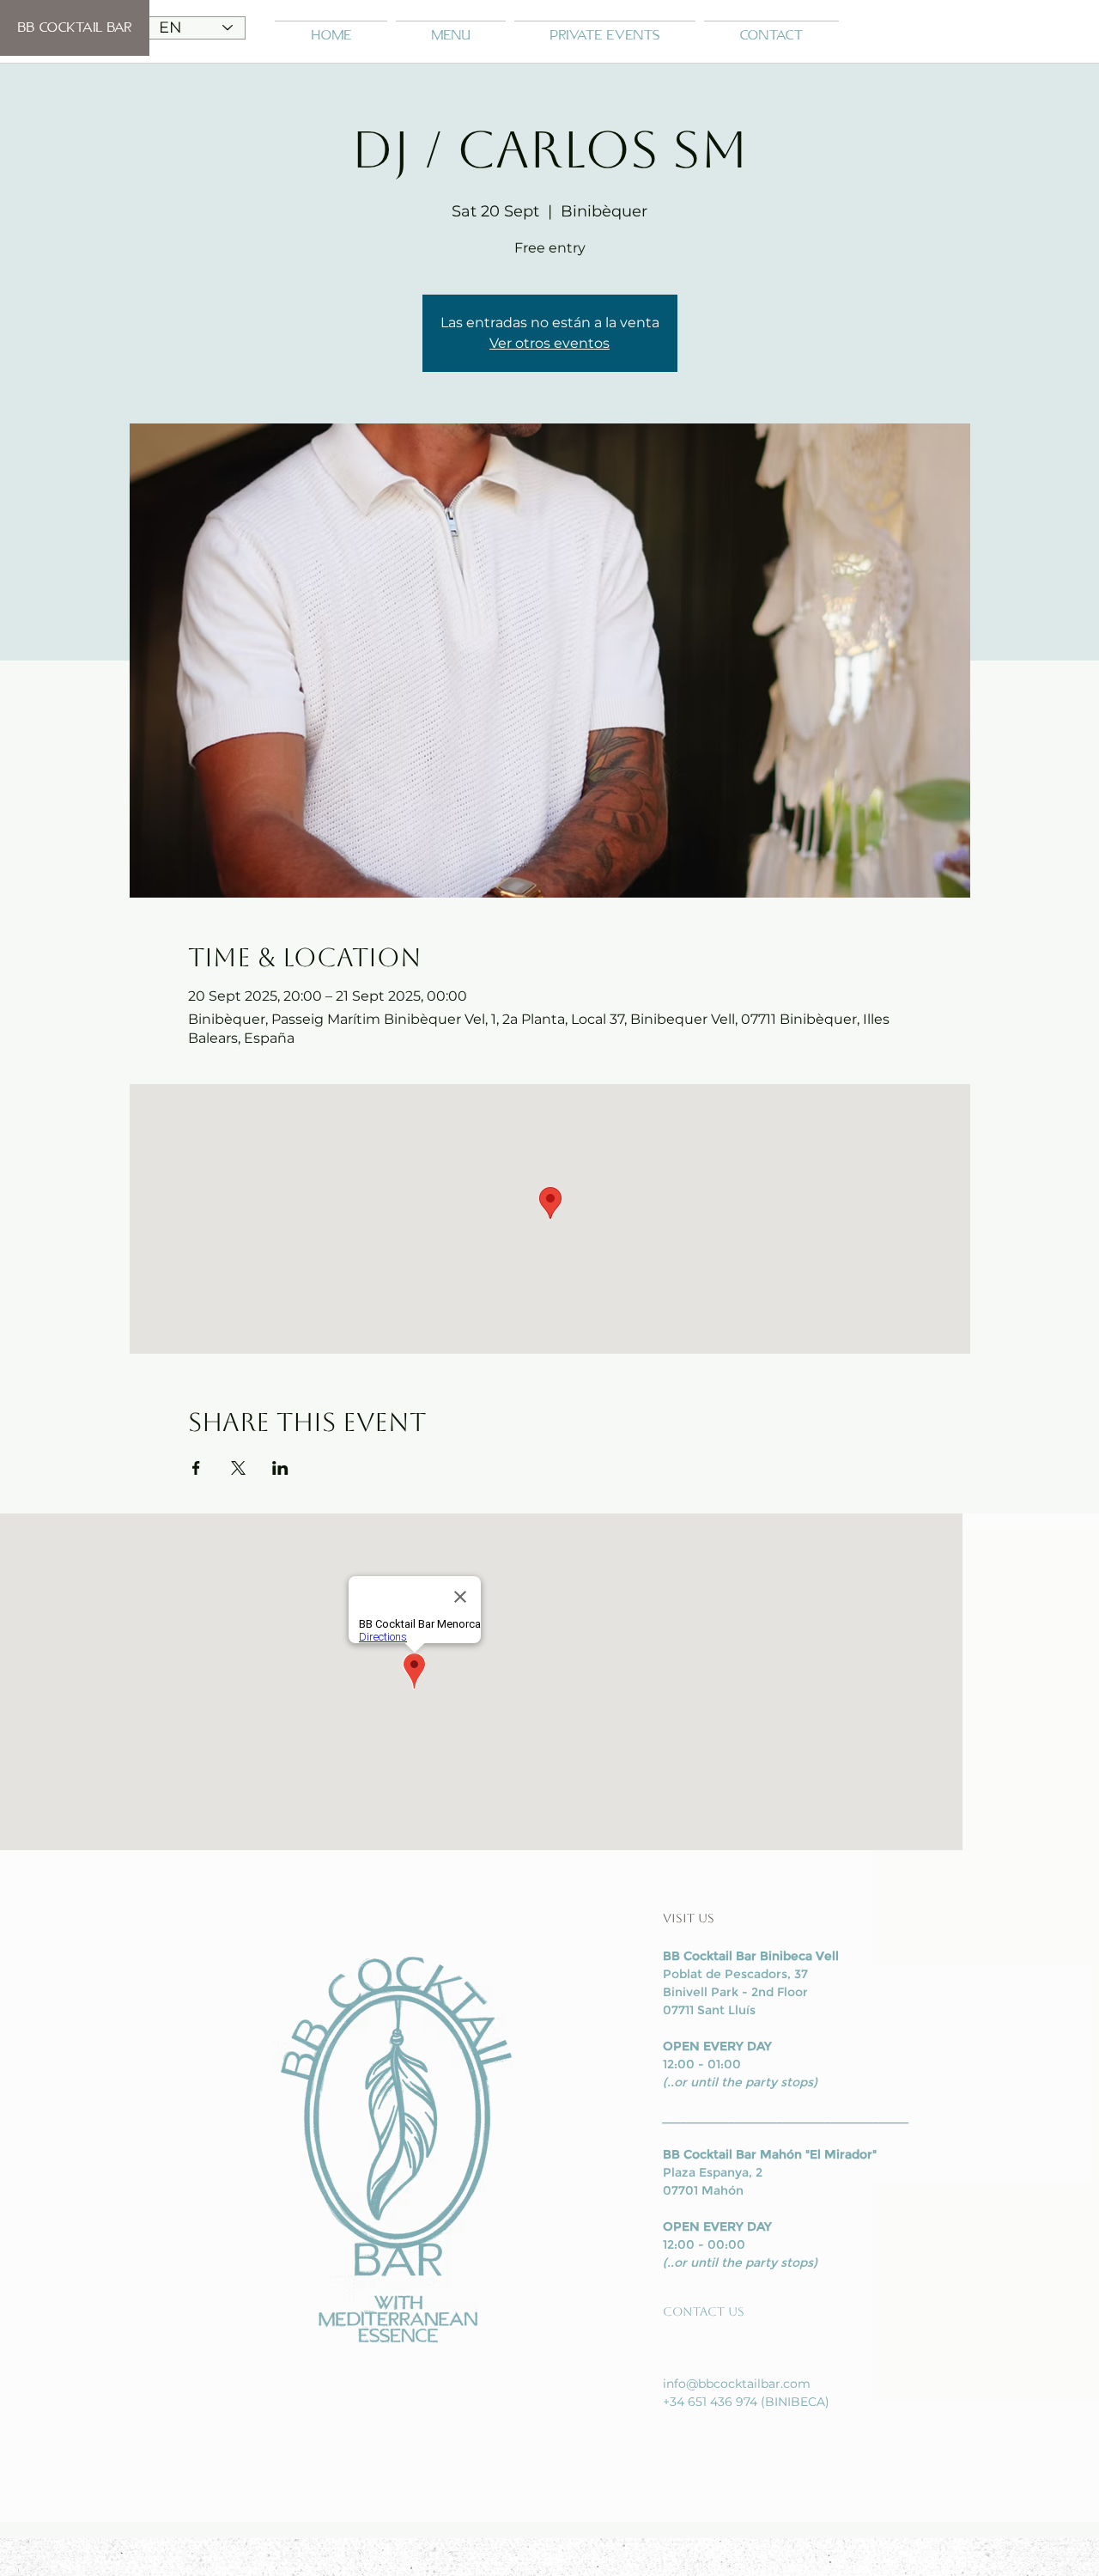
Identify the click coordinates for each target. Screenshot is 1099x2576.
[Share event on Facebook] (196, 1468)
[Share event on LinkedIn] (280, 1468)
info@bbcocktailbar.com (737, 2384)
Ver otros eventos (549, 343)
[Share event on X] (238, 1468)
